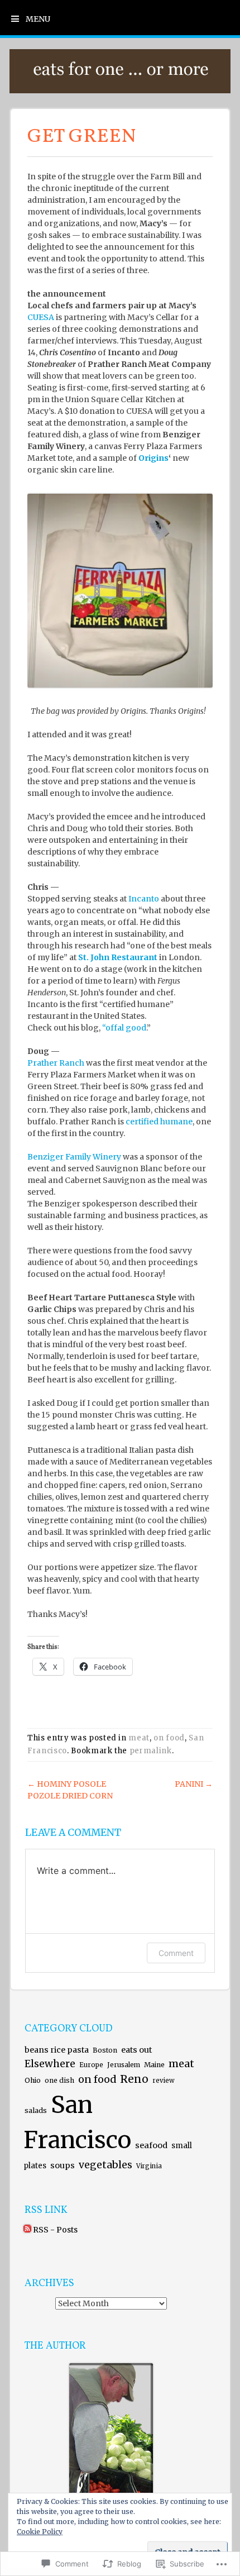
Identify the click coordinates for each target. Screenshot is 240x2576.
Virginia (149, 2166)
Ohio (33, 2080)
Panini (194, 1784)
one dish (59, 2080)
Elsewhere (50, 2064)
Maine (154, 2065)
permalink (151, 1751)
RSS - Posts (55, 2230)
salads (36, 2110)
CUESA (41, 317)
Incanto (144, 899)
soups (63, 2165)
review (164, 2081)
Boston (105, 2050)
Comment (176, 1953)
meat (139, 1738)
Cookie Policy (40, 2532)
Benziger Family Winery (74, 1157)
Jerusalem (124, 2065)
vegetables (105, 2165)
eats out (136, 2050)
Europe (91, 2065)
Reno (134, 2079)
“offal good (124, 1028)
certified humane (159, 1122)
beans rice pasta (57, 2050)
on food (169, 1738)
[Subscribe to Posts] (27, 2230)
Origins (153, 458)
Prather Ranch (56, 1063)
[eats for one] (120, 90)
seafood (151, 2145)
